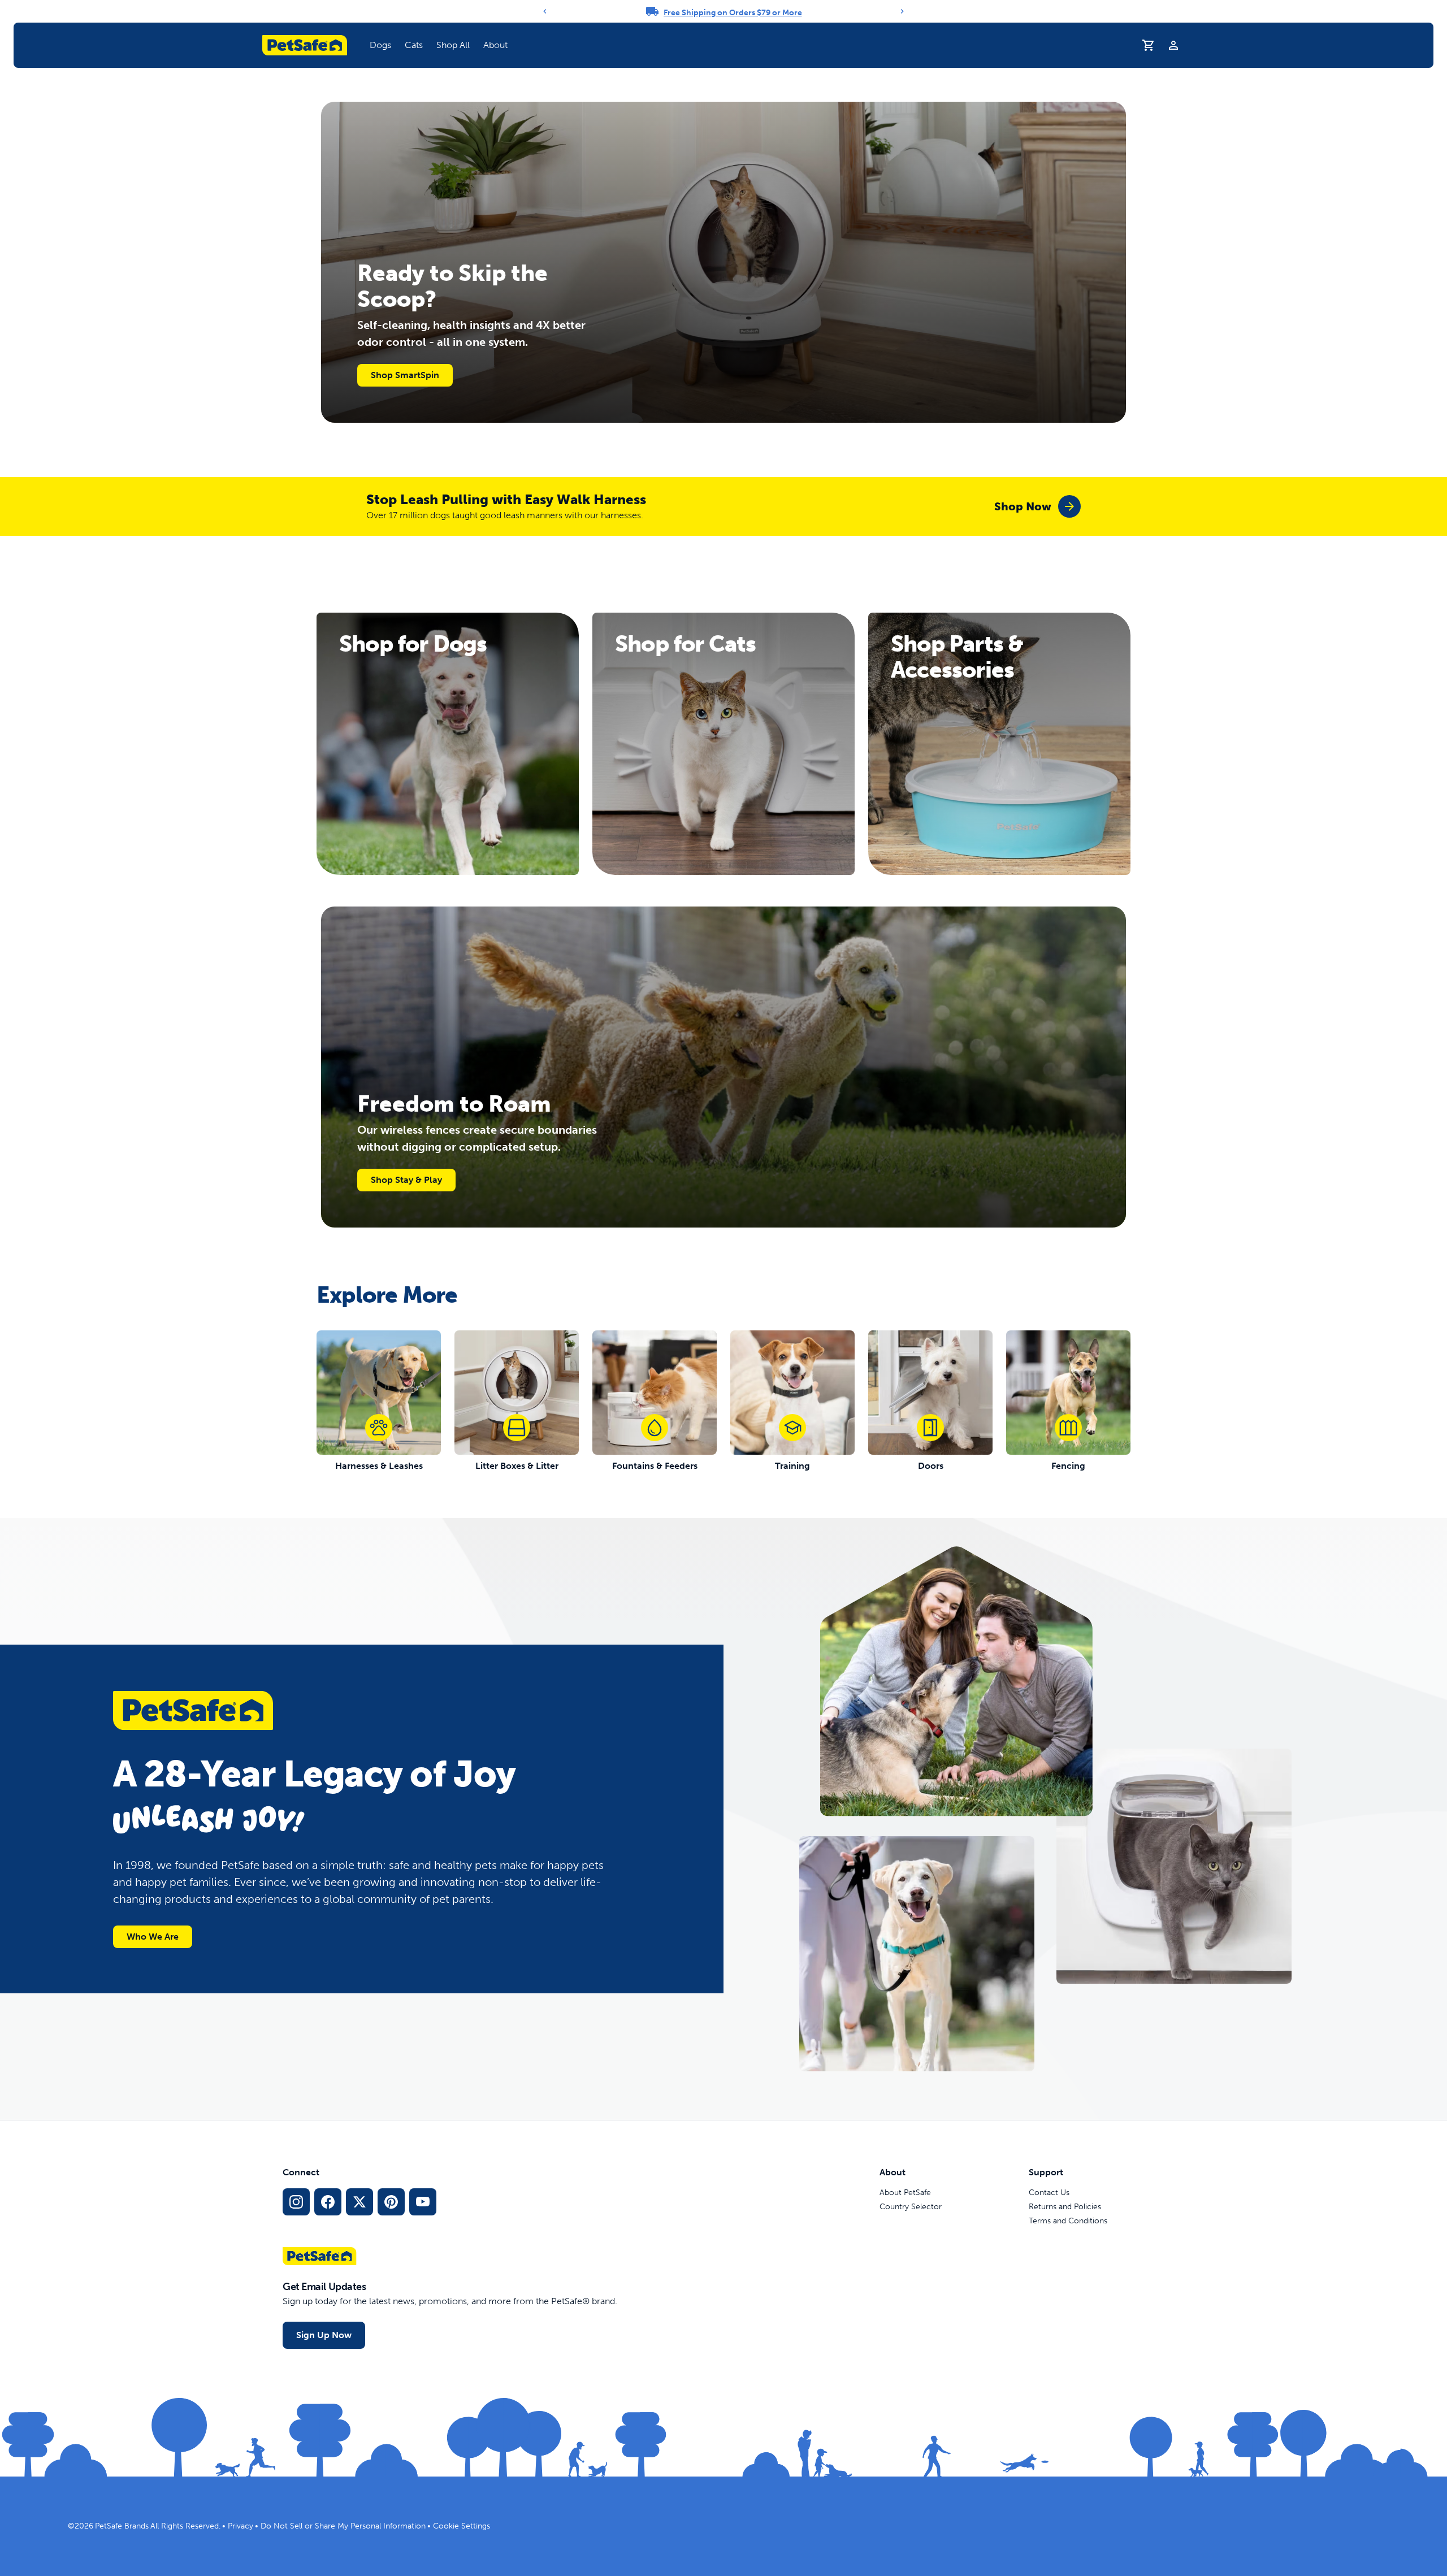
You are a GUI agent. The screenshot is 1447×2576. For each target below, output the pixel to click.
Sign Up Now (324, 2335)
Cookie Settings (462, 2526)
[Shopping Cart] (1149, 45)
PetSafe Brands (122, 2526)
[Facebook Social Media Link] (328, 2202)
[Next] (902, 11)
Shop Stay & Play (406, 1180)
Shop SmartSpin (405, 375)
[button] (380, 45)
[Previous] (545, 11)
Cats (414, 45)
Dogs (380, 45)
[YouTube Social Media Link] (423, 2202)
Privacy (241, 2526)
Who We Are (153, 1937)
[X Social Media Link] (359, 2202)
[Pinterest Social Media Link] (391, 2202)
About (495, 45)
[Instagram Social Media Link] (296, 2202)
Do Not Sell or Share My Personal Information (343, 2526)
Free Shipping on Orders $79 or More (733, 13)
